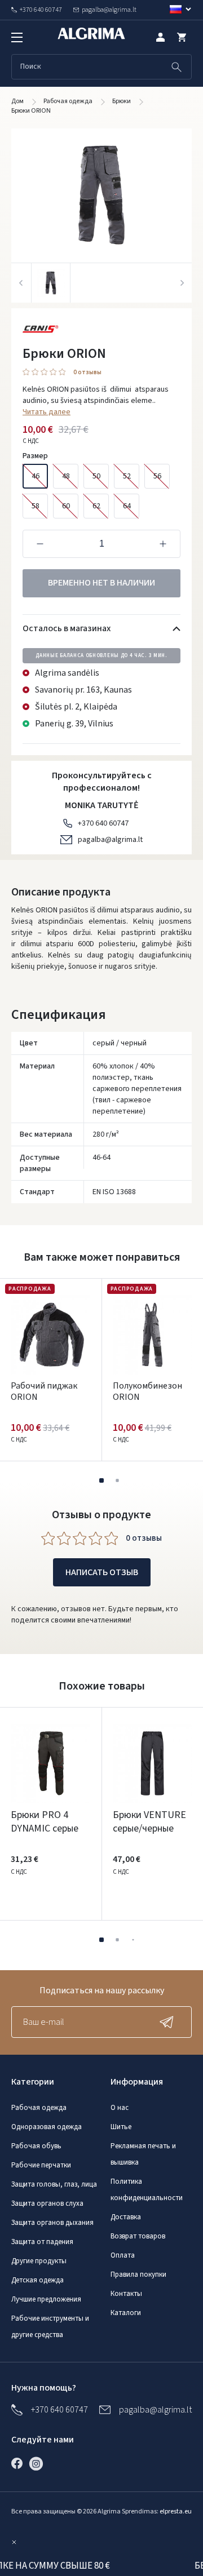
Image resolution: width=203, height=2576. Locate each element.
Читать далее (47, 412)
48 (66, 476)
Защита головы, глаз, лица (54, 2184)
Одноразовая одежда (47, 2127)
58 (36, 506)
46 (36, 476)
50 (96, 476)
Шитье (121, 2127)
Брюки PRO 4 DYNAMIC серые (45, 1822)
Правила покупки (138, 2274)
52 (127, 476)
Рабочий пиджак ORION (44, 1391)
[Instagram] (39, 2463)
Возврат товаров (138, 2236)
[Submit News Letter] (169, 2022)
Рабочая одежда (39, 2108)
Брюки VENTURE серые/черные (149, 1822)
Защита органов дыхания (52, 2223)
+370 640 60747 (103, 823)
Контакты (126, 2294)
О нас (120, 2108)
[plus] (163, 544)
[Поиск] (176, 67)
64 (127, 506)
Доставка (126, 2217)
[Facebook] (20, 2463)
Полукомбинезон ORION (147, 1391)
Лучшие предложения (46, 2299)
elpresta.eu (176, 2511)
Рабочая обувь (36, 2146)
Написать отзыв (102, 1572)
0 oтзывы (87, 373)
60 (66, 506)
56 (157, 476)
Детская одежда (37, 2280)
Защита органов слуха (47, 2203)
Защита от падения (42, 2242)
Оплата (123, 2255)
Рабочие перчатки (41, 2165)
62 (96, 506)
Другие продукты (39, 2261)
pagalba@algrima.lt (110, 840)
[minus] (40, 544)
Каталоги (126, 2313)
